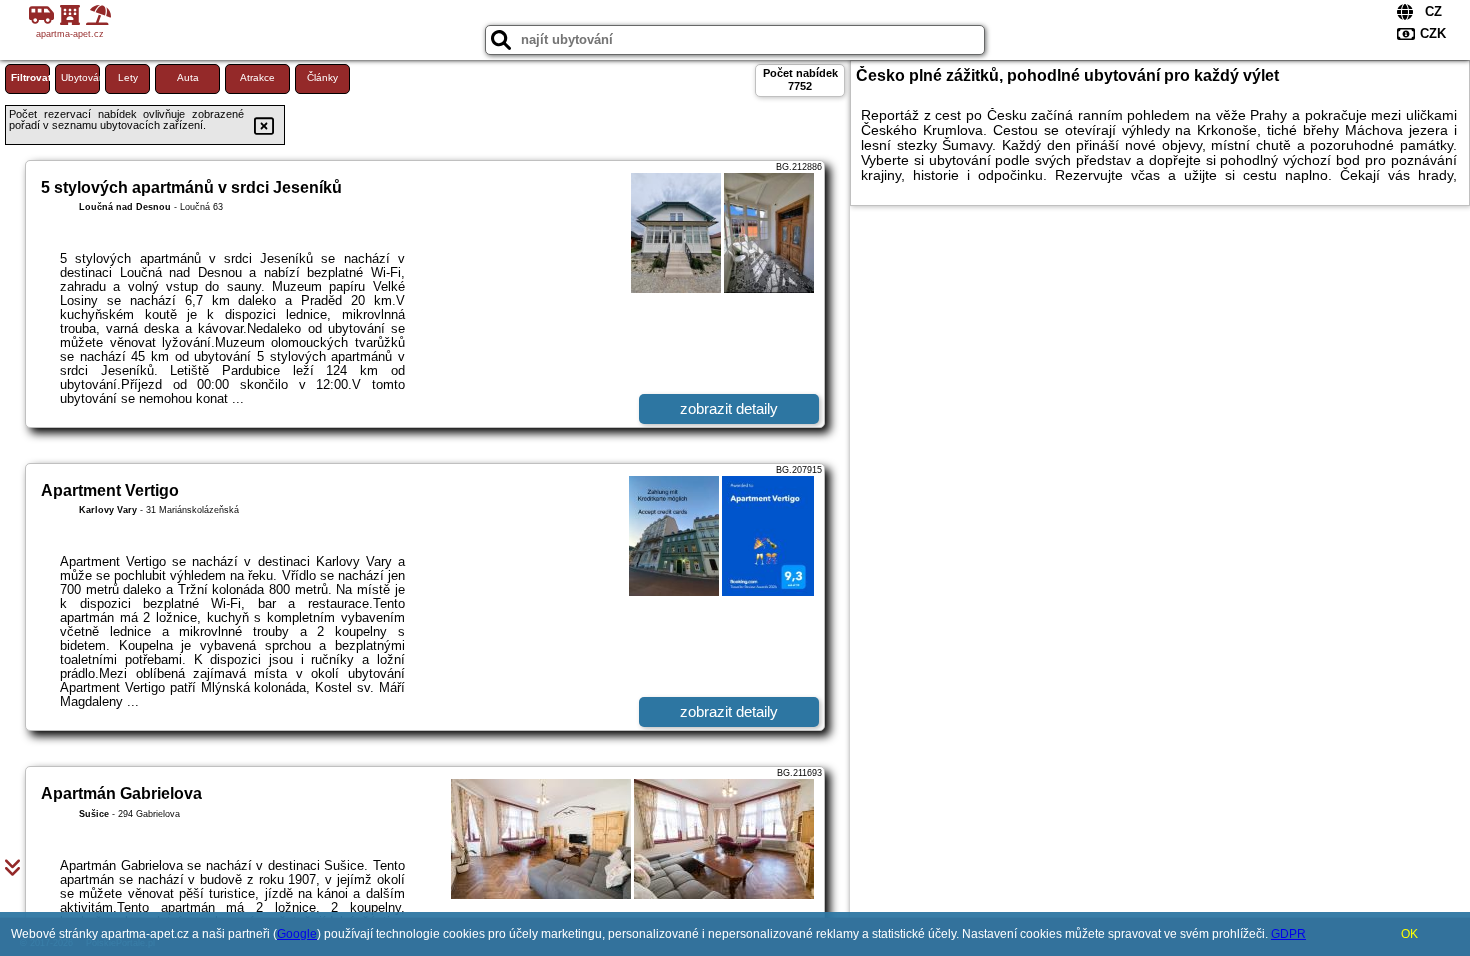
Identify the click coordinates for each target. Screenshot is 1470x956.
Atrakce (257, 77)
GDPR (1288, 934)
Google (297, 934)
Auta (188, 77)
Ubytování (80, 77)
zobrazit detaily (729, 408)
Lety (128, 77)
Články (322, 77)
